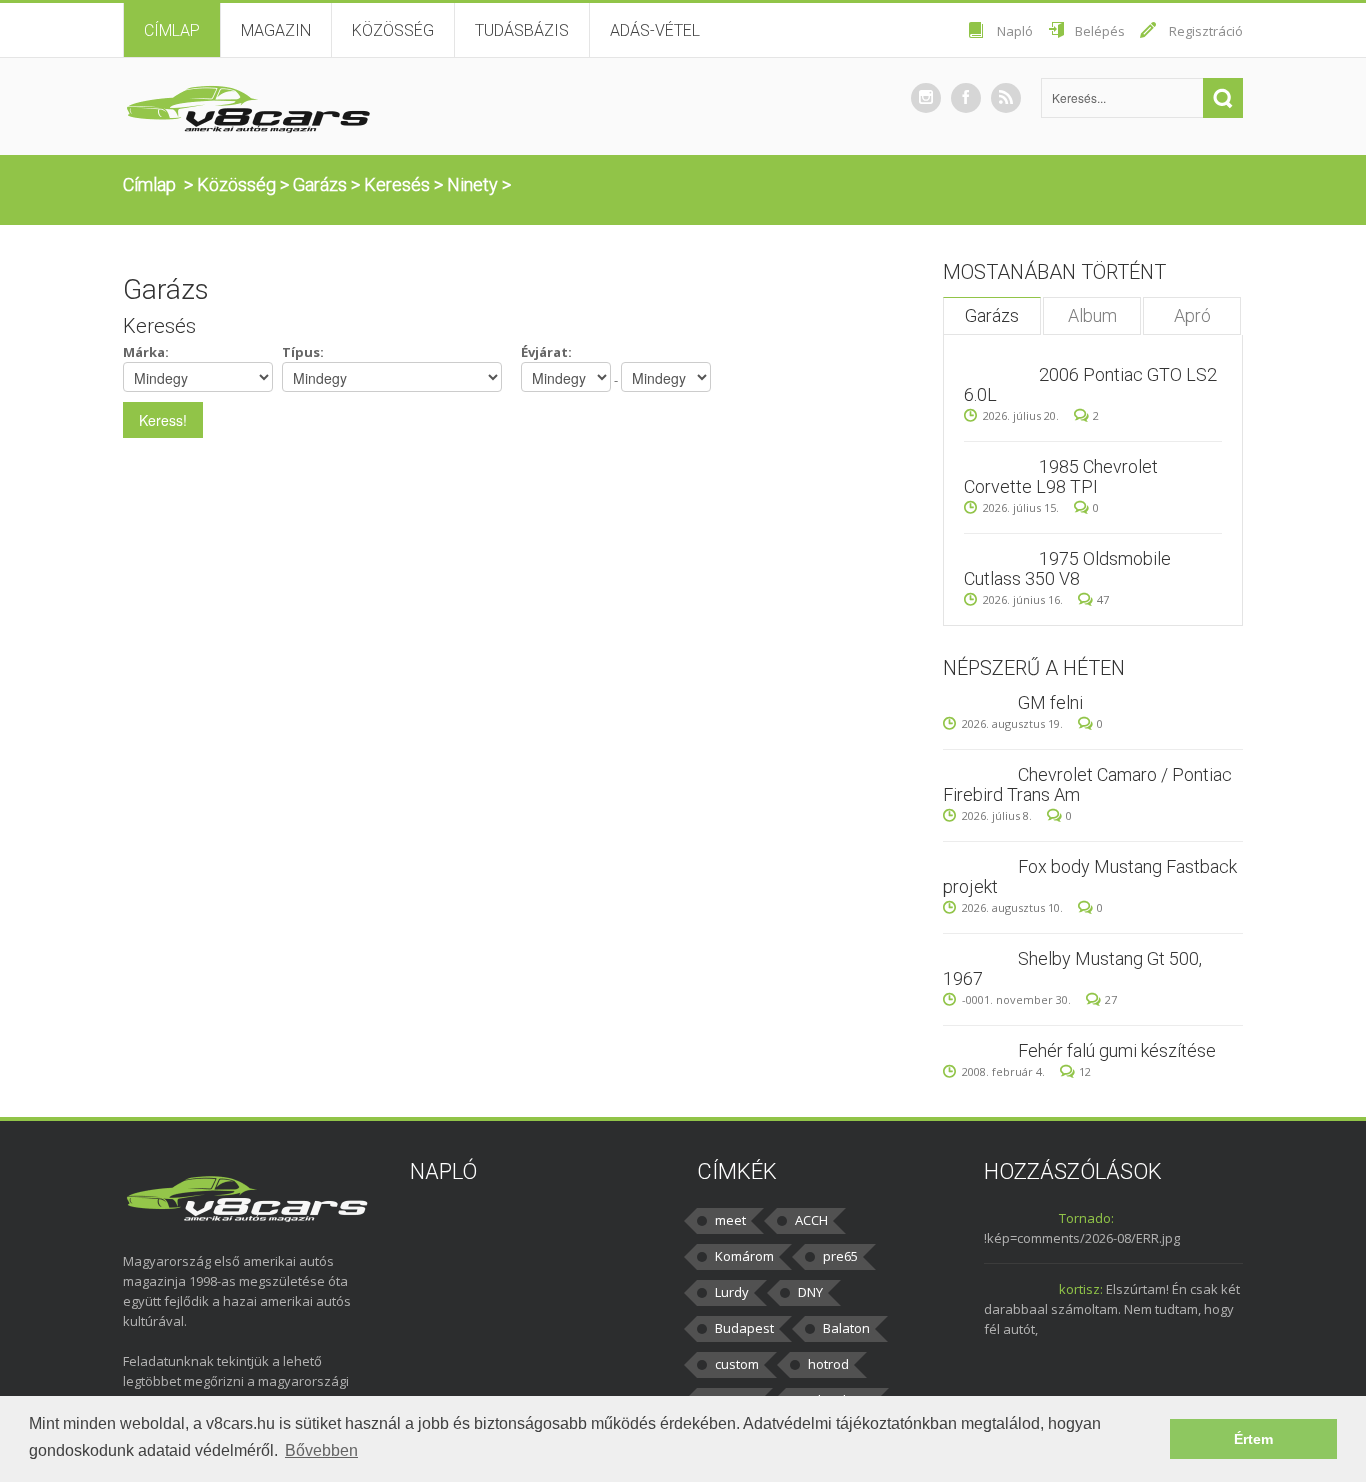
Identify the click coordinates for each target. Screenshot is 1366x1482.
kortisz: (1081, 1289)
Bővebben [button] (321, 1450)
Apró (1192, 315)
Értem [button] (1253, 1439)
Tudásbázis (522, 30)
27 (1111, 999)
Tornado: (1086, 1218)
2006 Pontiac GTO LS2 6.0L (1090, 384)
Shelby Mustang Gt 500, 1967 (1072, 968)
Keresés (397, 184)
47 (1103, 599)
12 (1085, 1071)
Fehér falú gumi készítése (1117, 1050)
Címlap (172, 30)
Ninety (472, 184)
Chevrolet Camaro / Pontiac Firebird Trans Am (1087, 784)
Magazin (276, 30)
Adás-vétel (655, 30)
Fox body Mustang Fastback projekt (1090, 876)
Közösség (393, 30)
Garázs (320, 184)
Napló (1015, 31)
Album (1092, 315)
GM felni (1050, 702)
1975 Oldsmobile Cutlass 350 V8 (1067, 568)
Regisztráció (1206, 31)
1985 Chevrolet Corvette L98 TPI (1061, 476)
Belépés (1100, 31)
